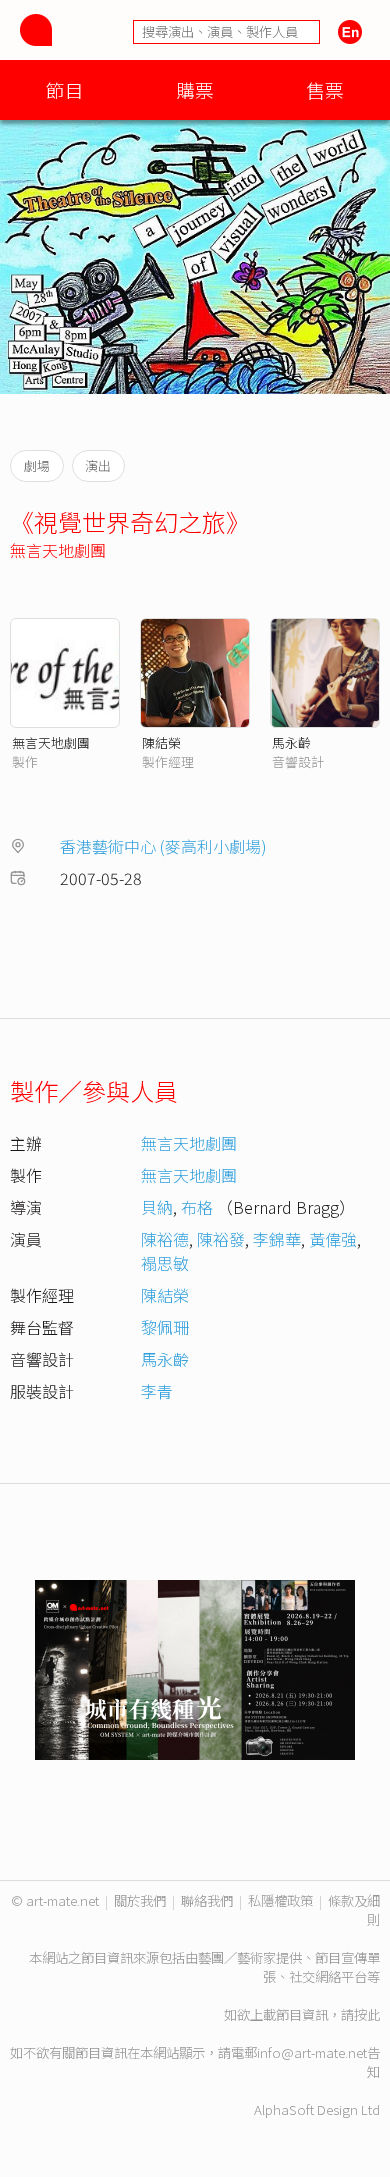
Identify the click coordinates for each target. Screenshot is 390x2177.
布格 (197, 1207)
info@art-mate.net (312, 2052)
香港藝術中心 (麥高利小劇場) (163, 846)
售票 (325, 89)
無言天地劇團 (58, 550)
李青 (157, 1391)
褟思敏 (165, 1263)
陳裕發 (221, 1239)
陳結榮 (161, 742)
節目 (65, 89)
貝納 (157, 1207)
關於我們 (140, 1900)
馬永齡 (291, 742)
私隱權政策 (280, 1900)
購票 (195, 89)
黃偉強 (333, 1239)
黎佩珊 (165, 1327)
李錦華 (277, 1239)
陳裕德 (165, 1239)
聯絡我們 (207, 1900)
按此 (367, 2014)
